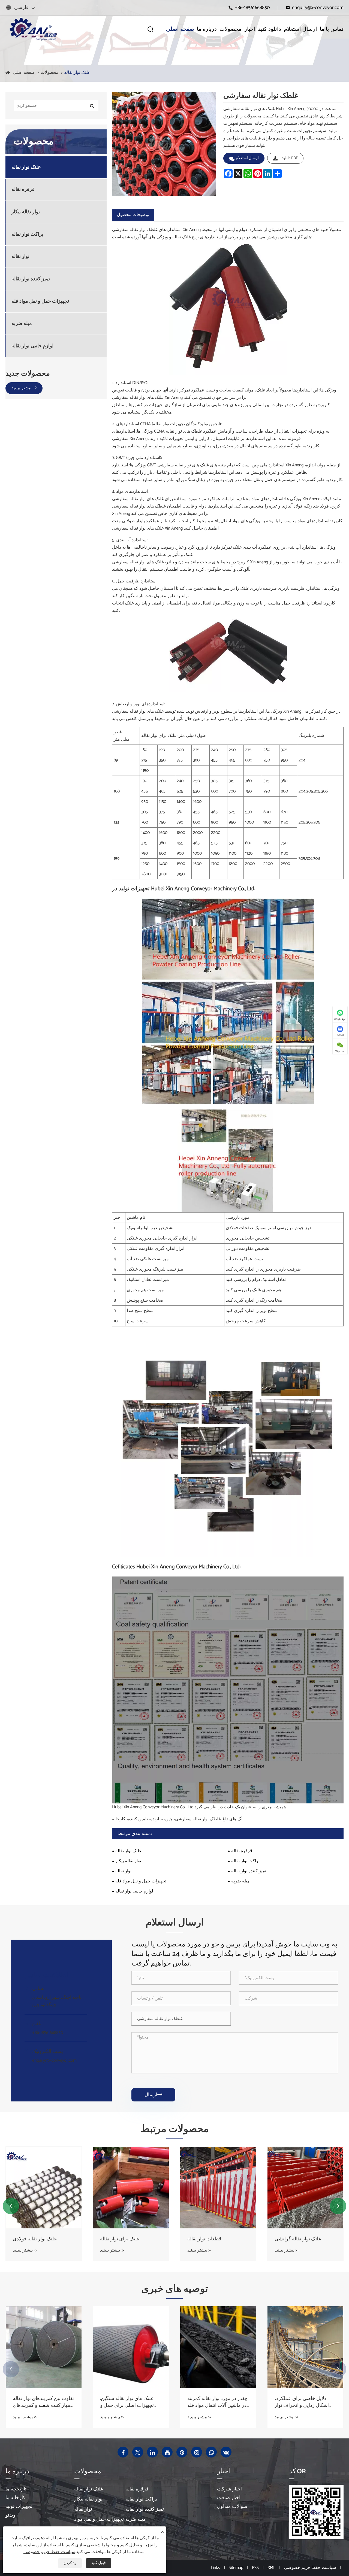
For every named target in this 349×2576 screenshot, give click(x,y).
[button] (11, 2206)
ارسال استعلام (300, 29)
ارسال (153, 2095)
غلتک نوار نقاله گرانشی (210, 2239)
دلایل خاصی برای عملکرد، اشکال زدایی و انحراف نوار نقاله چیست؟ (214, 2402)
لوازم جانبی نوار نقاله (32, 346)
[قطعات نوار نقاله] (131, 2188)
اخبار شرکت (229, 2489)
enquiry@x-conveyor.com (318, 8)
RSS (255, 2568)
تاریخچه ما (16, 2489)
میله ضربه (22, 324)
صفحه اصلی (180, 29)
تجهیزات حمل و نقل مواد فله (40, 301)
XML (271, 2568)
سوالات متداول (232, 2507)
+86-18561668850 (252, 8)
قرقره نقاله (23, 190)
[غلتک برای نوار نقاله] (44, 2188)
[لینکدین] (152, 2452)
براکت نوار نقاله (27, 234)
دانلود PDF (290, 158)
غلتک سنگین (287, 2239)
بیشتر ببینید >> (25, 2250)
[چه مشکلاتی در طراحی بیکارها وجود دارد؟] (305, 2347)
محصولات (231, 29)
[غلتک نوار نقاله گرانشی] (218, 2188)
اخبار (250, 29)
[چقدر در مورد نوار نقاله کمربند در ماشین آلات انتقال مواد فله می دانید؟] (131, 2347)
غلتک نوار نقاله (77, 73)
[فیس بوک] (123, 2452)
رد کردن (70, 2563)
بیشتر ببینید (22, 388)
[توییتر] (138, 2452)
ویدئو (10, 2515)
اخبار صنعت (229, 2498)
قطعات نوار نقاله (117, 2239)
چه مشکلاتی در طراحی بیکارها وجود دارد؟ (305, 2402)
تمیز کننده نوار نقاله (31, 279)
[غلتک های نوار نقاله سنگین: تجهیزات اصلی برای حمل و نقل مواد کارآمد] (44, 2347)
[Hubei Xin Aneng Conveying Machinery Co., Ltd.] (33, 29)
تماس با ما (332, 29)
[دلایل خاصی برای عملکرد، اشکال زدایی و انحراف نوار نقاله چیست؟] (218, 2347)
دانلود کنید (270, 29)
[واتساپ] (211, 2452)
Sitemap (236, 2568)
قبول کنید (99, 2563)
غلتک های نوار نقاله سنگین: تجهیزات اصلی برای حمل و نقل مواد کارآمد (40, 2402)
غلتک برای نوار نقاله (32, 2239)
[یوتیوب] (167, 2452)
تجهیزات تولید (19, 2507)
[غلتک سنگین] (305, 2188)
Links (215, 2568)
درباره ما (207, 29)
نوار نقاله (20, 257)
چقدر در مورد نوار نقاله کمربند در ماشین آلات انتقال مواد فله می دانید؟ (130, 2402)
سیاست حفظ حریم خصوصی (310, 2568)
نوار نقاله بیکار (26, 212)
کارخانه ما (15, 2498)
